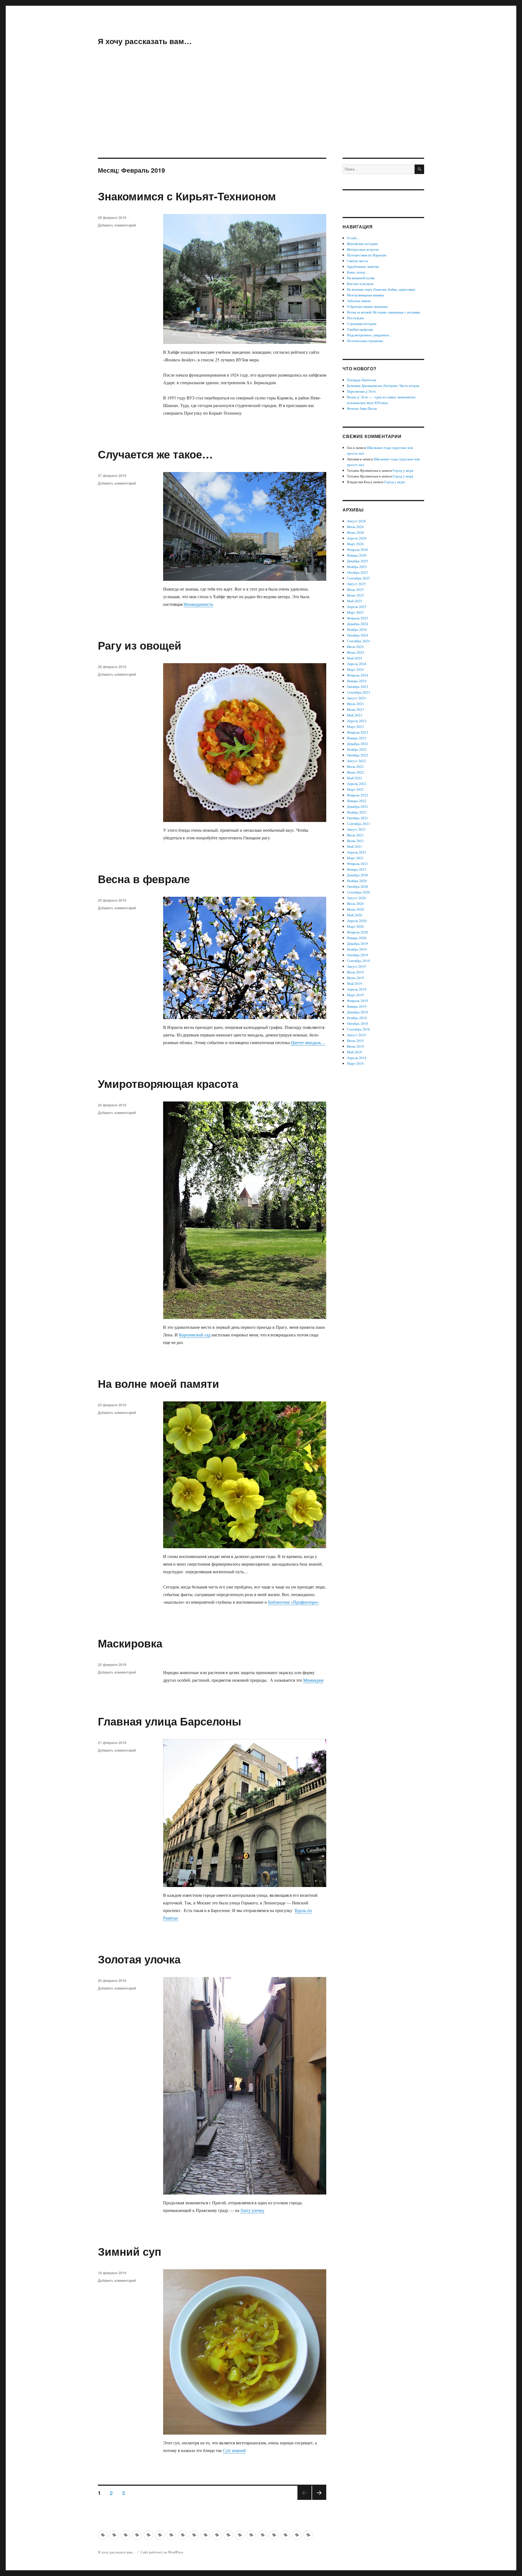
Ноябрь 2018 (357, 1018)
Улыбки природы (360, 329)
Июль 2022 (355, 766)
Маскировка (130, 1643)
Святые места (357, 261)
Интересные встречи (363, 249)
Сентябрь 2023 (358, 692)
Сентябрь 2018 (358, 1029)
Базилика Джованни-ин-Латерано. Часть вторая (383, 386)
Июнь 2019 (355, 978)
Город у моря (403, 470)
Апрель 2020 (357, 921)
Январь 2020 (357, 938)
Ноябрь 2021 (357, 812)
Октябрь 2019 (358, 955)
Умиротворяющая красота (168, 1083)
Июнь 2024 (355, 652)
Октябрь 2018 (358, 1023)
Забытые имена (359, 301)
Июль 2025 (355, 589)
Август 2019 (356, 966)
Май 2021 (355, 846)
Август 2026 (356, 521)
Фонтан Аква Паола (362, 408)
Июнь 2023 (355, 709)
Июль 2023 (355, 704)
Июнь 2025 (355, 595)
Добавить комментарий (117, 225)
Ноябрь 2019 (357, 949)
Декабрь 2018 (358, 1012)
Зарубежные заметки (363, 266)
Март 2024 (355, 669)
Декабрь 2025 (358, 561)
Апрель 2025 (357, 607)
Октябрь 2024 (358, 635)
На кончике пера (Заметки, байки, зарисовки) (381, 289)
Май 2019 (355, 983)
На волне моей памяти (159, 1383)
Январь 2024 (357, 681)
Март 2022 (355, 789)
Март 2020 (355, 926)
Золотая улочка (139, 1959)
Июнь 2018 (355, 1046)
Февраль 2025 (358, 618)
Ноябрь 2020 (357, 881)
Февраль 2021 (358, 864)
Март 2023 (355, 727)
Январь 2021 (357, 869)
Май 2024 (355, 658)
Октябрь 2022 (358, 755)
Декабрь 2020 (358, 875)
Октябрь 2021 (358, 818)
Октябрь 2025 (358, 572)
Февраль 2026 (358, 550)
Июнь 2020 (355, 909)
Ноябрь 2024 (357, 629)
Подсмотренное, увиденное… (370, 335)
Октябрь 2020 (358, 886)
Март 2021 (355, 858)
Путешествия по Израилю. (367, 255)
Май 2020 (355, 915)
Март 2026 (355, 544)
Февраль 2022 (358, 795)
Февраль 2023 (358, 732)
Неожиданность (198, 604)
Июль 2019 (355, 972)
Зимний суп (130, 2251)
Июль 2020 (355, 904)
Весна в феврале (144, 879)
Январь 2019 (357, 1006)
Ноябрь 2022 (357, 749)
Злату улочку (252, 2210)
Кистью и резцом (360, 284)
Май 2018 (355, 1052)
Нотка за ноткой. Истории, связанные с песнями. (384, 312)
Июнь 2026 (355, 532)
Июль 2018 (355, 1041)
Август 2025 (356, 584)
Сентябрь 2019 (358, 961)
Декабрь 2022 (358, 744)
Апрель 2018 (357, 1058)
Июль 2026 (355, 527)
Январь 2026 (357, 555)
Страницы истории (362, 324)
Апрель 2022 (357, 784)
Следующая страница (319, 2499)
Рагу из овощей (140, 645)
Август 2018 (356, 1035)
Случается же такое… (155, 454)
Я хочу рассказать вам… (145, 41)
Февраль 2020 (358, 932)
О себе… (354, 238)
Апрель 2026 (357, 538)
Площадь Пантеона (362, 380)
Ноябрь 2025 (357, 567)
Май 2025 (355, 601)
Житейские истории (362, 244)
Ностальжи (355, 318)
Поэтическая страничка (365, 341)
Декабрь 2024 (358, 624)
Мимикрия (313, 1680)
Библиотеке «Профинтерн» (293, 1602)
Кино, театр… (358, 272)
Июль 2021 (355, 835)
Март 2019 (355, 995)
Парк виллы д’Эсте (361, 391)
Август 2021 (356, 829)
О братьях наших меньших (367, 306)
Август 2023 (356, 698)
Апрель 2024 (357, 664)
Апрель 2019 (357, 989)
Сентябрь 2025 (358, 578)
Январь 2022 (357, 801)
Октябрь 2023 (358, 687)
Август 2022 (356, 761)
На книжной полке (361, 278)
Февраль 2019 (358, 1001)
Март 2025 (355, 612)
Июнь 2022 (355, 772)
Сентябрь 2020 (358, 892)
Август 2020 (356, 898)
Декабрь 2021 (358, 806)
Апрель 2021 (357, 852)
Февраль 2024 (358, 675)
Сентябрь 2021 (358, 824)
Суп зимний (234, 2450)
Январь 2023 (357, 738)
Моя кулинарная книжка (365, 295)
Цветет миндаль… (308, 1042)
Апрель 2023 (357, 721)
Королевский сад (195, 1335)
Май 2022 (355, 778)
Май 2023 (355, 715)
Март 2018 (355, 1063)
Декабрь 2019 (358, 944)
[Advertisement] (261, 117)
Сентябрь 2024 (358, 641)
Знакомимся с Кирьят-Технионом (187, 196)
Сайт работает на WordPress (162, 2552)
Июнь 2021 (355, 841)
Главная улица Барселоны (170, 1721)
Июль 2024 (355, 647)
